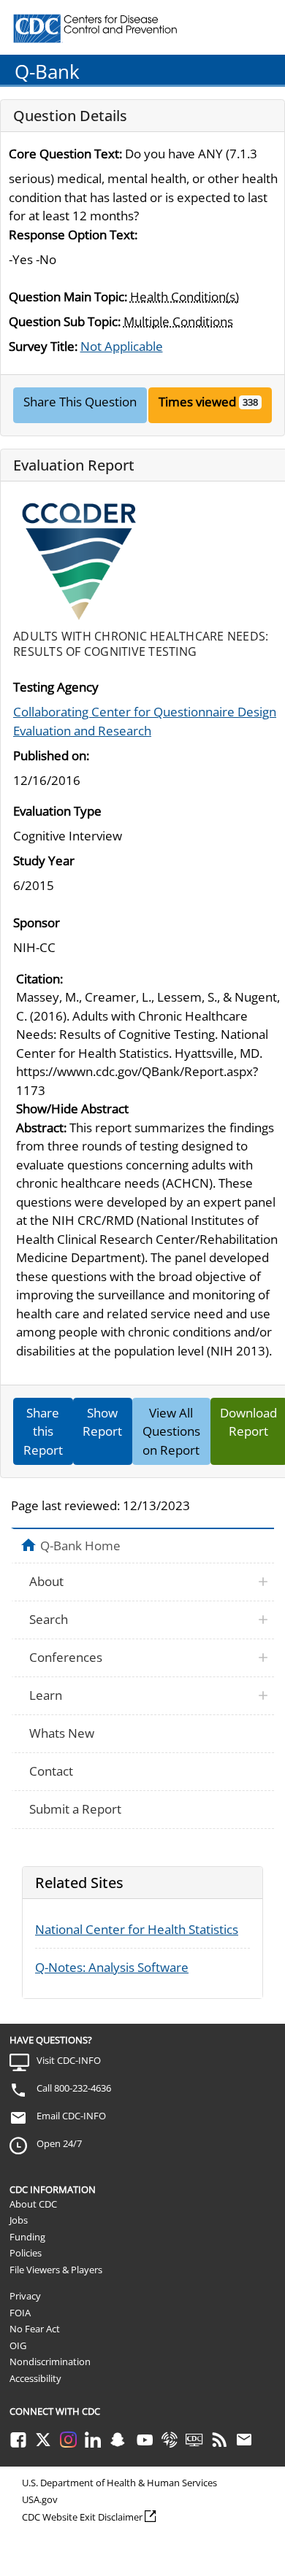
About (46, 1581)
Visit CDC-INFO (69, 2060)
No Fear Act (35, 2329)
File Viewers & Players (56, 2270)
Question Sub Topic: (65, 321)
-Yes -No (33, 259)
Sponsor (37, 923)
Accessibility (35, 2378)
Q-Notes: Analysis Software (112, 1967)
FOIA (20, 2313)
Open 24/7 (59, 2143)
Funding (27, 2237)
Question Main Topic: (68, 297)
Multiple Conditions (178, 321)
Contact (51, 1771)
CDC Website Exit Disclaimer (82, 2517)
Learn (46, 1695)
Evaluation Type (57, 811)
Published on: (51, 755)
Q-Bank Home (80, 1545)
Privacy (25, 2296)
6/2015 (34, 885)
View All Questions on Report (171, 1431)
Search (49, 1619)
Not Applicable (122, 346)
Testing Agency (56, 687)
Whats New (62, 1733)
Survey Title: (43, 346)
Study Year (44, 860)
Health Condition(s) (185, 297)
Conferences (66, 1657)
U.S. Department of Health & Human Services (119, 2483)
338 (250, 402)
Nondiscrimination (50, 2362)
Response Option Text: (73, 235)
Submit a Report (75, 1809)
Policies (26, 2253)
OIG (18, 2345)
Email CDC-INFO (71, 2116)
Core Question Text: (65, 154)
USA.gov (40, 2499)
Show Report (102, 1422)
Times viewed (197, 402)
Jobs (19, 2220)
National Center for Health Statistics (137, 1929)
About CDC (33, 2204)
